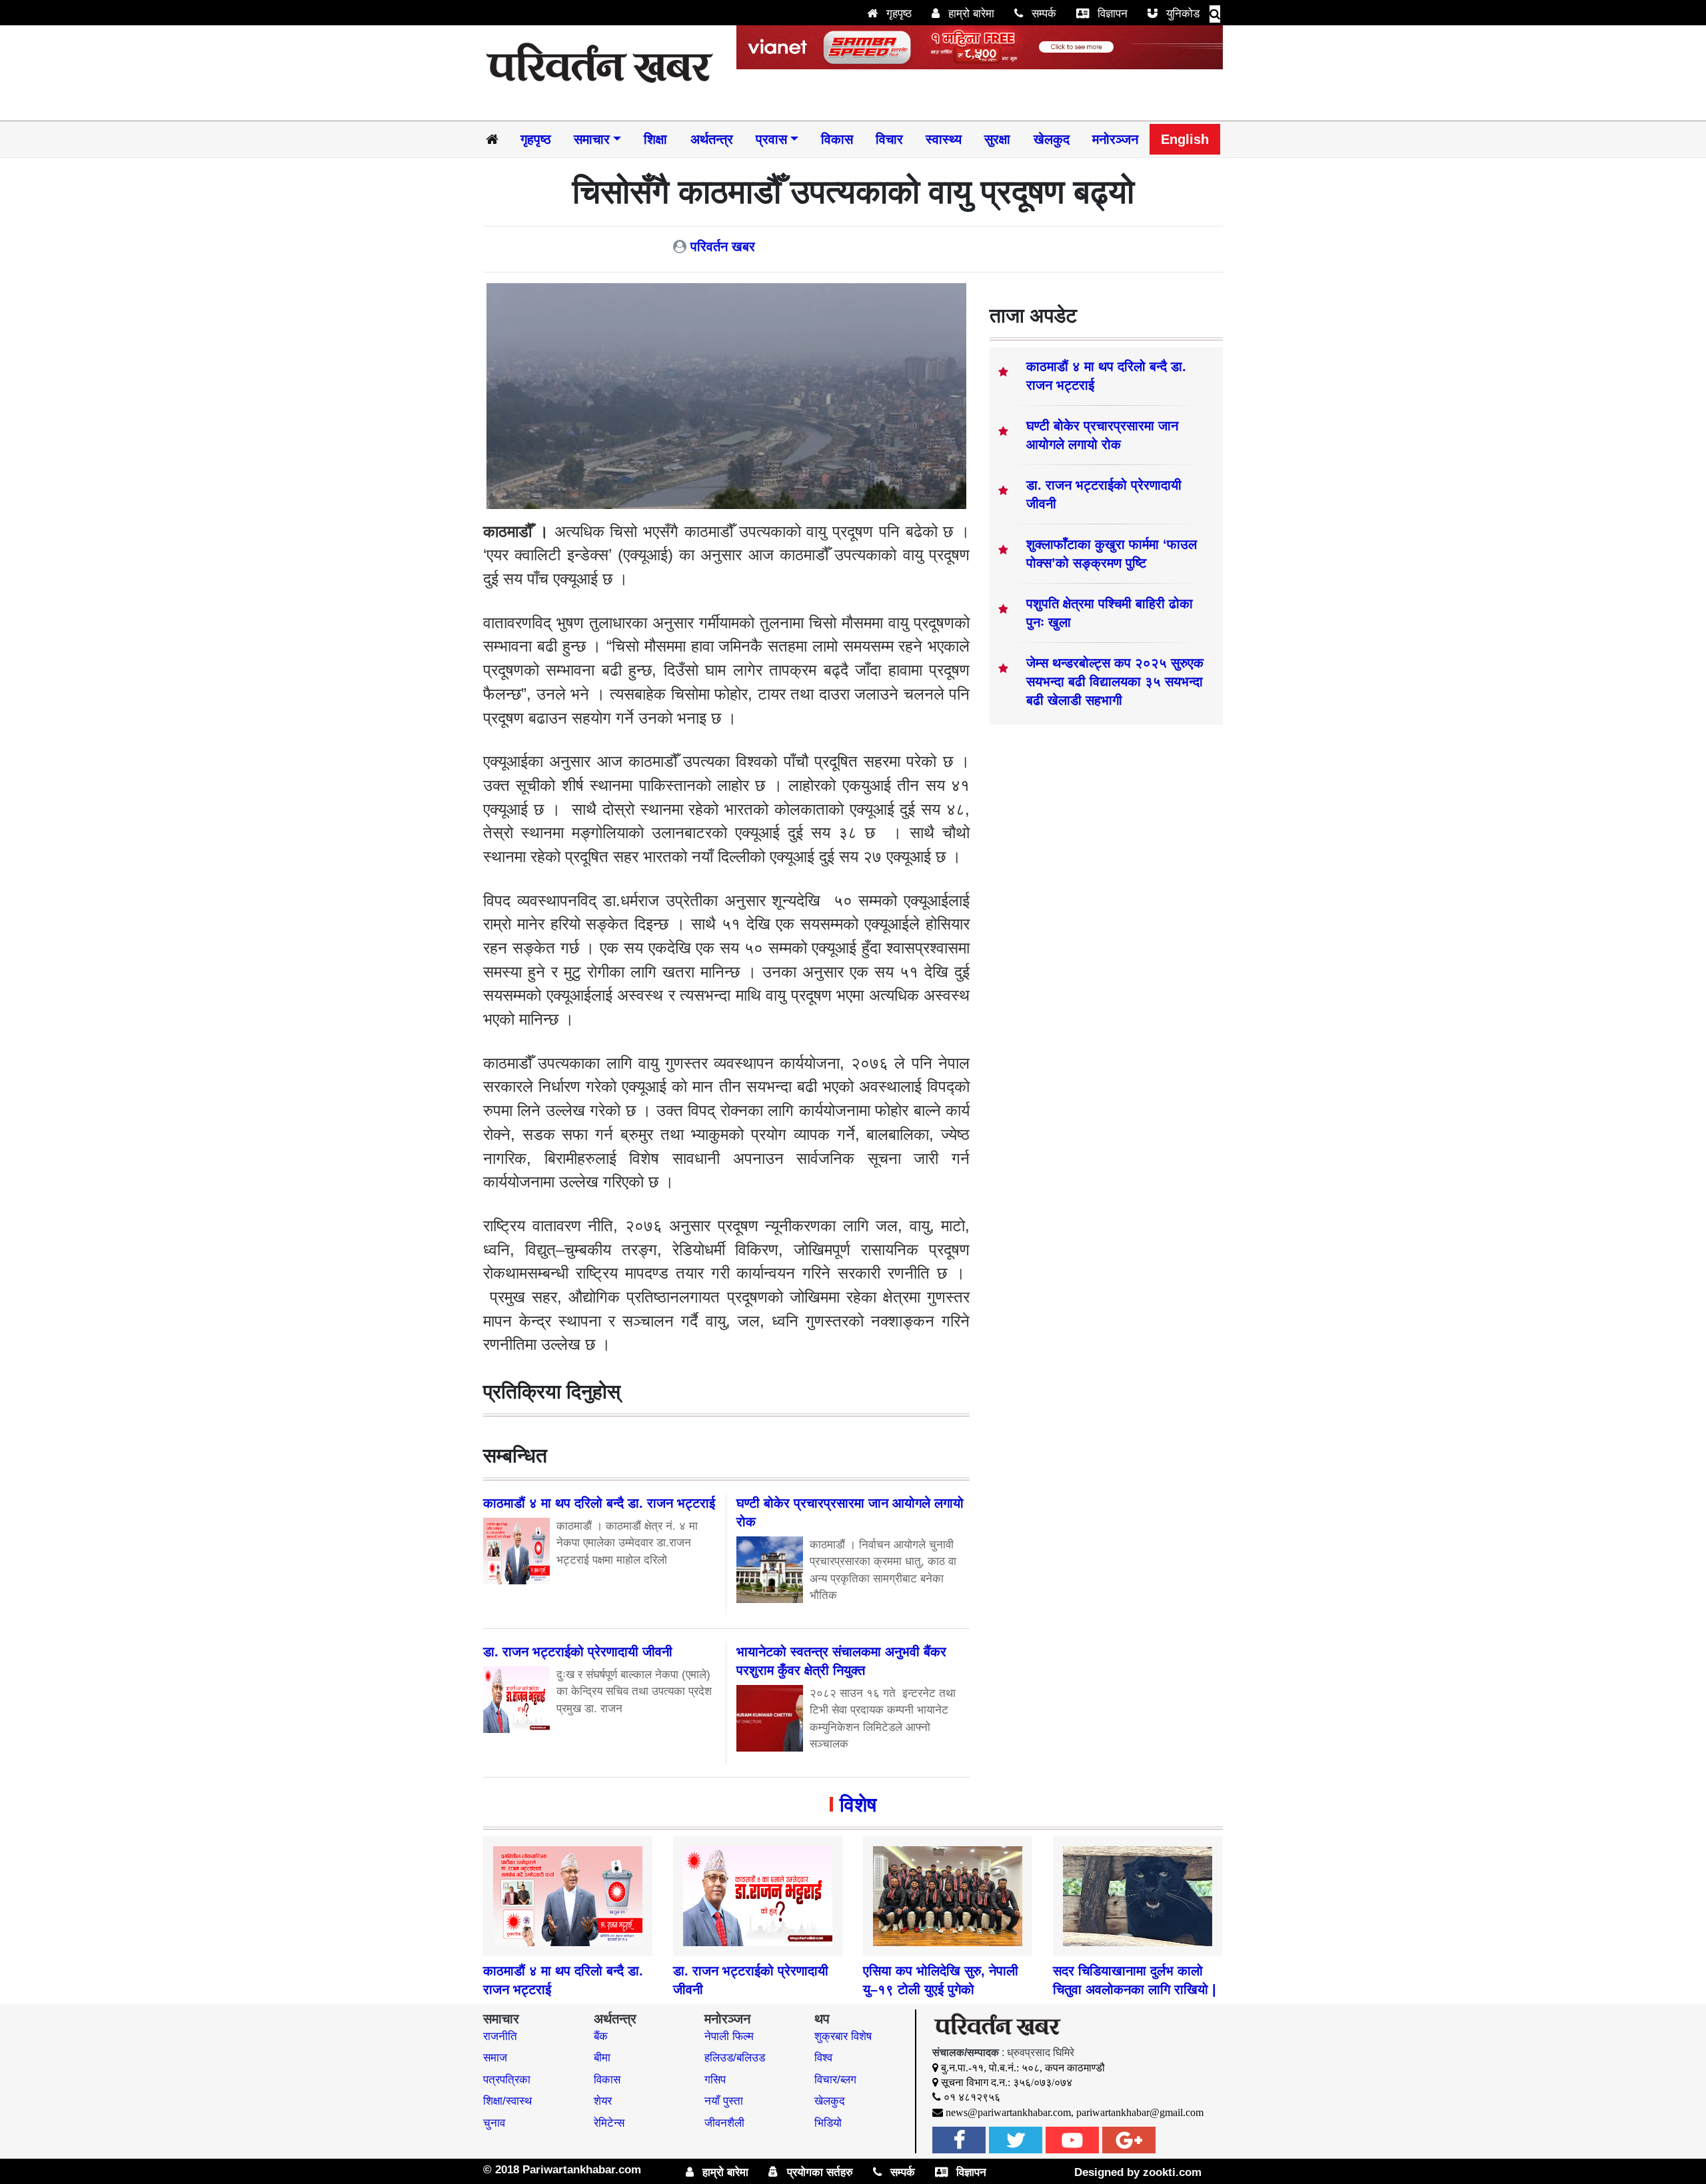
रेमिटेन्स (609, 2123)
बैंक (601, 2036)
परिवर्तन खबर (723, 247)
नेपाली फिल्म (729, 2036)
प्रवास (771, 139)
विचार (889, 139)
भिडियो (828, 2123)
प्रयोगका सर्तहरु (818, 2172)
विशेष (858, 1805)
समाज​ (495, 2058)
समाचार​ (592, 139)
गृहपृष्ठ (897, 14)
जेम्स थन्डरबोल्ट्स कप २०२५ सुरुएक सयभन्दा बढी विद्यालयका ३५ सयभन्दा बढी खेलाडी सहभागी (1115, 682)
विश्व (823, 2058)
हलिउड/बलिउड (735, 2058)
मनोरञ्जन (1115, 139)
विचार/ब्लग (835, 2080)
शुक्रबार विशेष (843, 2036)
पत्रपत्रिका (507, 2080)
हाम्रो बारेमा (970, 14)
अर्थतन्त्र (712, 139)
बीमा (602, 2058)
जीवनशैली (724, 2123)
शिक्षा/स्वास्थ (507, 2101)
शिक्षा (655, 139)
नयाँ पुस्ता (724, 2101)
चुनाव (494, 2123)
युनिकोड (1181, 14)
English (1185, 139)
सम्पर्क (1042, 14)
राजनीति (500, 2036)
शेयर (603, 2101)
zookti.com (1172, 2172)
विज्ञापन (1111, 14)
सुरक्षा (997, 139)
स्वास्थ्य (944, 139)
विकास (837, 139)
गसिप (715, 2080)
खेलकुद (1052, 139)
